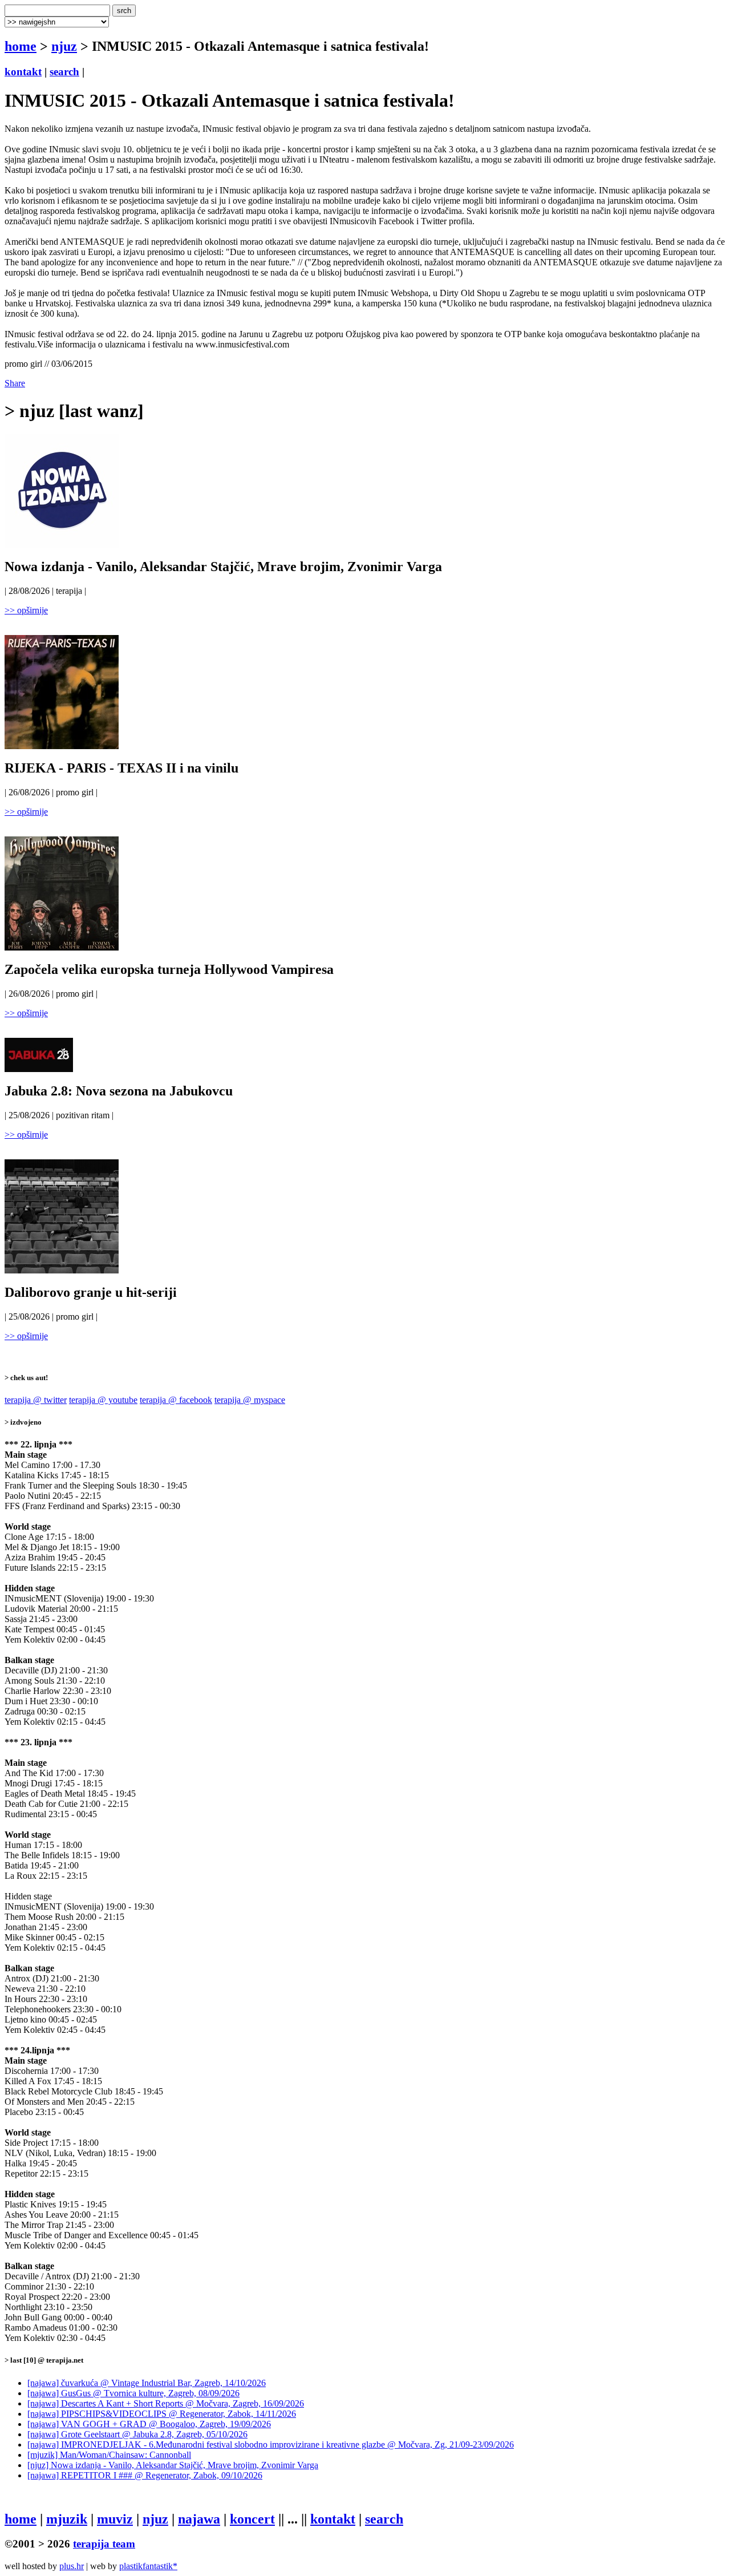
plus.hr (72, 2566)
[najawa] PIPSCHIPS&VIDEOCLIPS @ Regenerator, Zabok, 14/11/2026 (162, 2414)
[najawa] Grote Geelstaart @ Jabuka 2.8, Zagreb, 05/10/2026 (137, 2434)
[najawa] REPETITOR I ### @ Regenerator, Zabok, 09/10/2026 (145, 2475)
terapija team (104, 2544)
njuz (64, 46)
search (64, 72)
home (21, 46)
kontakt (23, 72)
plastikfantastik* (148, 2566)
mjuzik (67, 2519)
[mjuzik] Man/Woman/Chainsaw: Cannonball (109, 2455)
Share (15, 383)
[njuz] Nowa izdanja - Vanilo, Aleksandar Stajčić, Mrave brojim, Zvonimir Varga (173, 2465)
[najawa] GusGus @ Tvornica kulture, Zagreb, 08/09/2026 (133, 2393)
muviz (115, 2519)
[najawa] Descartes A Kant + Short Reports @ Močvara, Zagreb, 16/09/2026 (166, 2403)
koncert (252, 2519)
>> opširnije (26, 610)
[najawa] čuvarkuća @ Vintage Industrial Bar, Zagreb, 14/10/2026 (147, 2383)
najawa (199, 2519)
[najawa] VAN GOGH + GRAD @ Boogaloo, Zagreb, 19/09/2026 (149, 2424)
